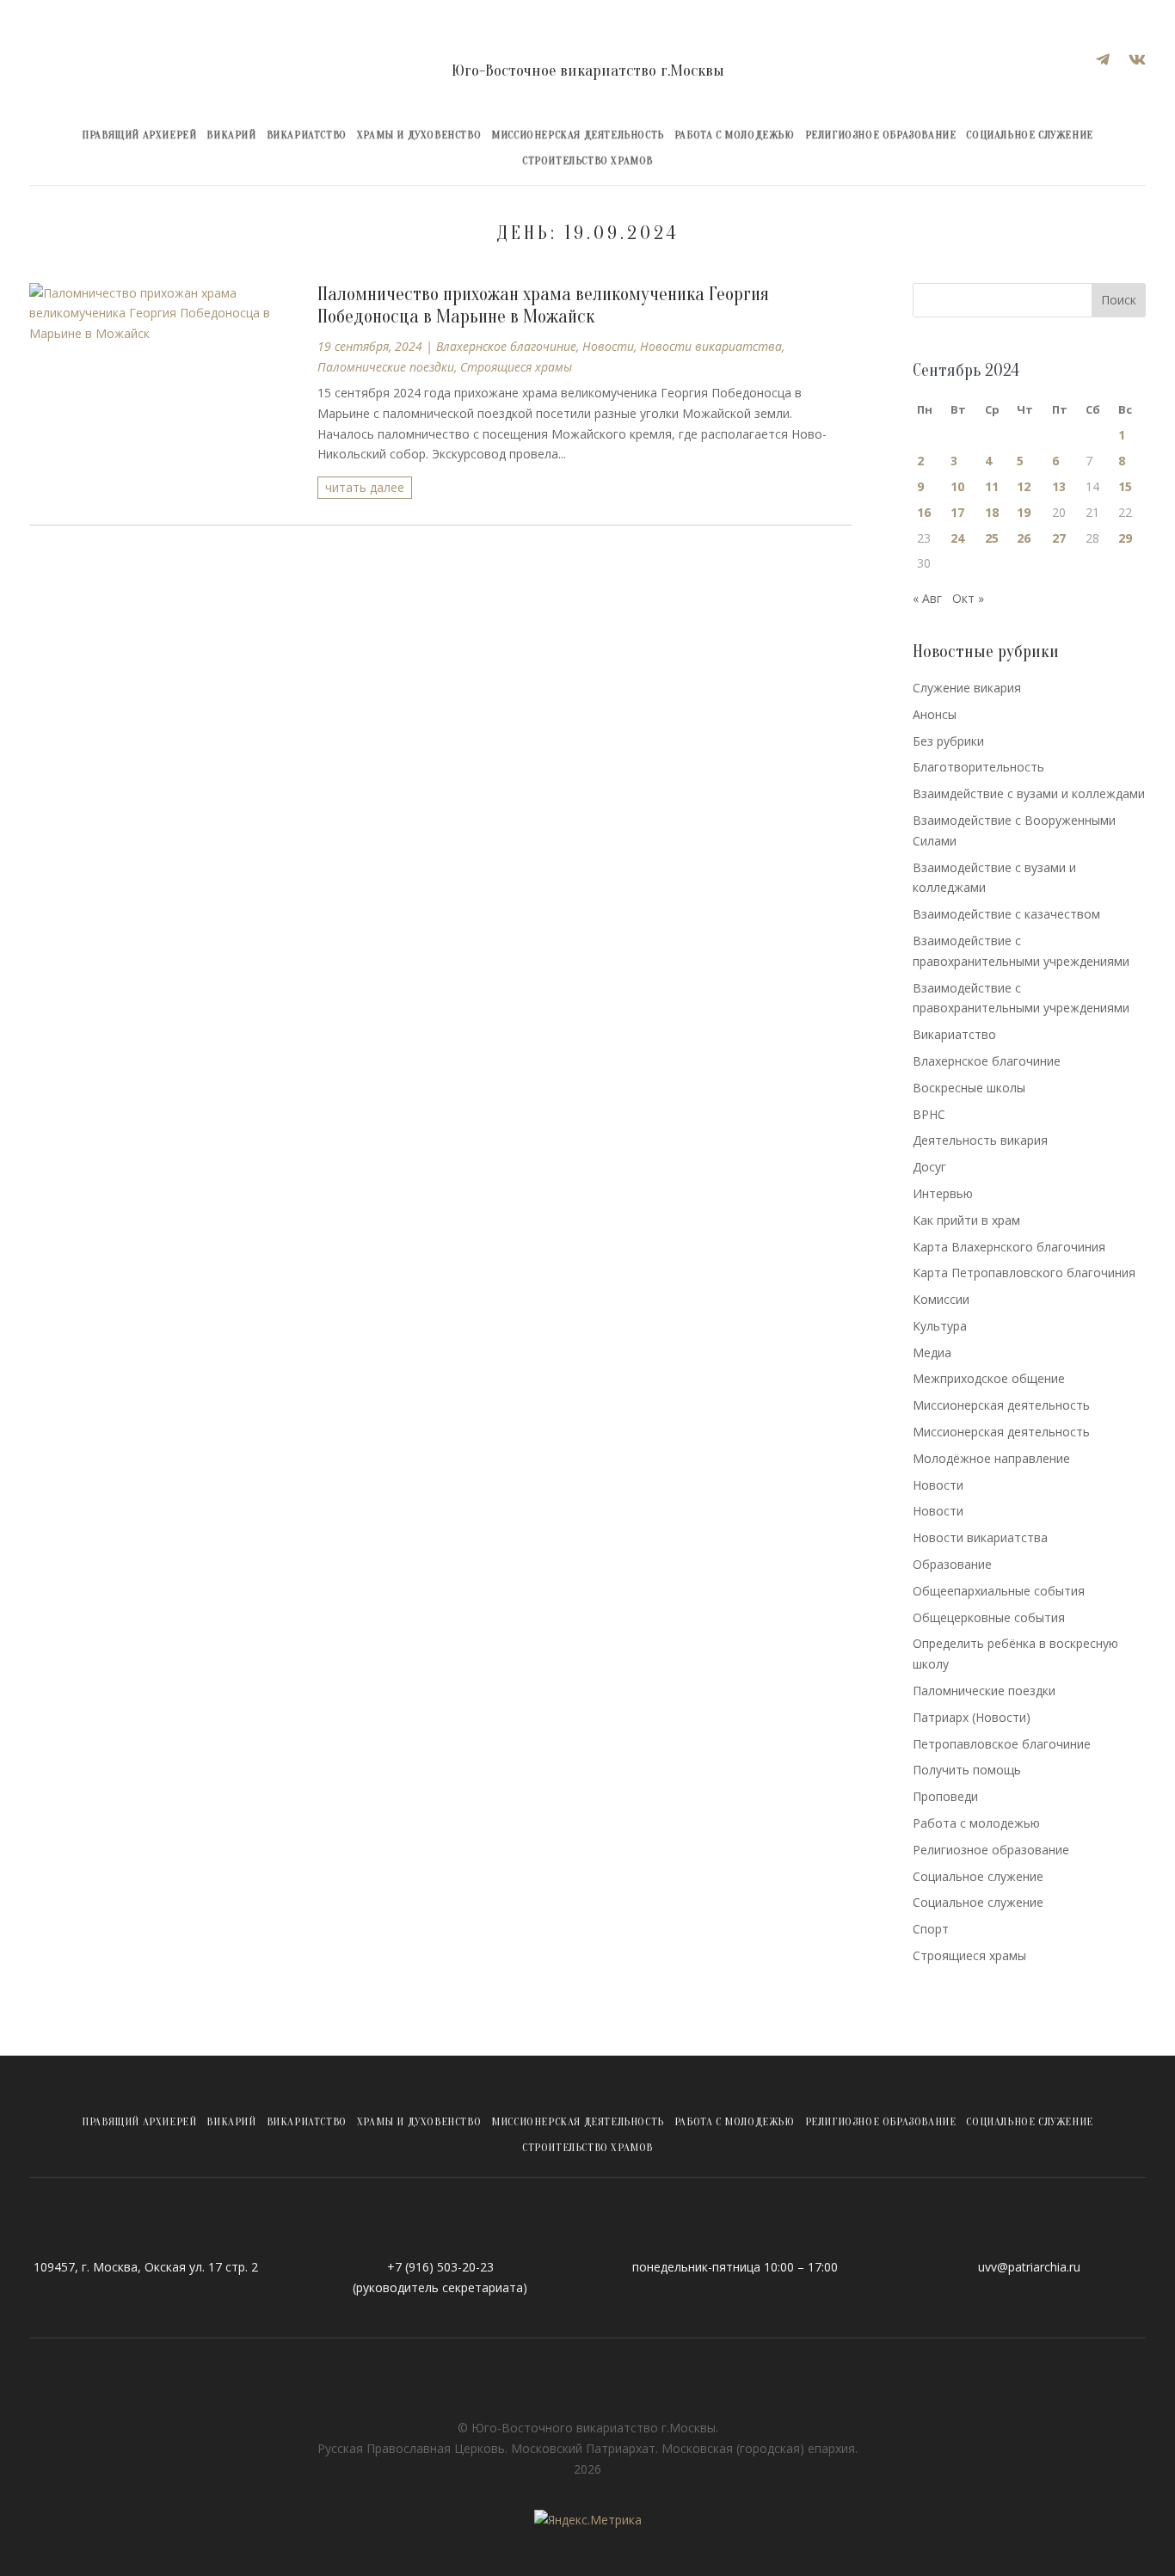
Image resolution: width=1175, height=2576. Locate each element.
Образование (952, 1564)
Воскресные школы (969, 1088)
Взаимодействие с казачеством (1006, 914)
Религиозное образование (881, 135)
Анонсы (935, 714)
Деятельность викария (980, 1140)
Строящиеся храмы (516, 367)
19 (1024, 512)
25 (992, 538)
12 (1024, 486)
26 (1024, 538)
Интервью (943, 1193)
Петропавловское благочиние (1002, 1744)
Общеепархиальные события (999, 1591)
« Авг (927, 598)
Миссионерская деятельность (578, 135)
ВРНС (929, 1114)
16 (924, 512)
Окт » (968, 598)
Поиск (1119, 300)
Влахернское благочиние (506, 346)
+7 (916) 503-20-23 (440, 2267)
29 (1125, 538)
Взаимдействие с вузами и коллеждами (1029, 793)
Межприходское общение (989, 1378)
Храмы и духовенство (419, 135)
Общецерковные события (989, 1617)
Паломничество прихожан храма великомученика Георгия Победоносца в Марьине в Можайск (543, 305)
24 (957, 538)
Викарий (231, 135)
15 (1125, 486)
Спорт (931, 1929)
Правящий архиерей (139, 135)
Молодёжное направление (991, 1458)
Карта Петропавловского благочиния (1024, 1273)
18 (992, 512)
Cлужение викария (967, 688)
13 (1059, 486)
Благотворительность (978, 767)
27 (1059, 538)
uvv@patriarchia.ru (1029, 2267)
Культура (940, 1326)
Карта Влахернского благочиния (1009, 1247)
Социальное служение (1029, 135)
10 (957, 486)
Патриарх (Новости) (972, 1717)
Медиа (932, 1353)
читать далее (365, 487)
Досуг (929, 1167)
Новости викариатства (711, 346)
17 (957, 512)
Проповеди (945, 1796)
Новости (608, 346)
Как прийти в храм (966, 1220)
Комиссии (941, 1299)
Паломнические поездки (386, 367)
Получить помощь (967, 1770)
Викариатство (307, 135)
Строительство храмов (587, 161)
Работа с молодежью (735, 135)
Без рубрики (948, 741)
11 (992, 486)
